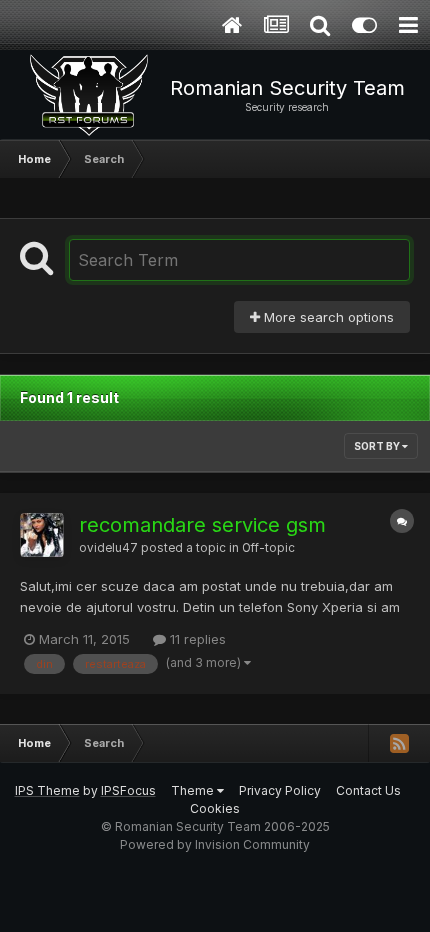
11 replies (196, 639)
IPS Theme (47, 790)
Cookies (215, 808)
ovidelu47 (108, 548)
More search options (327, 317)
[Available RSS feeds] (399, 743)
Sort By (378, 446)
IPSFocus (128, 790)
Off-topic (268, 548)
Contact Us (368, 790)
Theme (194, 790)
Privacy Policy (280, 790)
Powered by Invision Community (215, 844)
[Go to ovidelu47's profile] (42, 535)
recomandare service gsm (202, 525)
